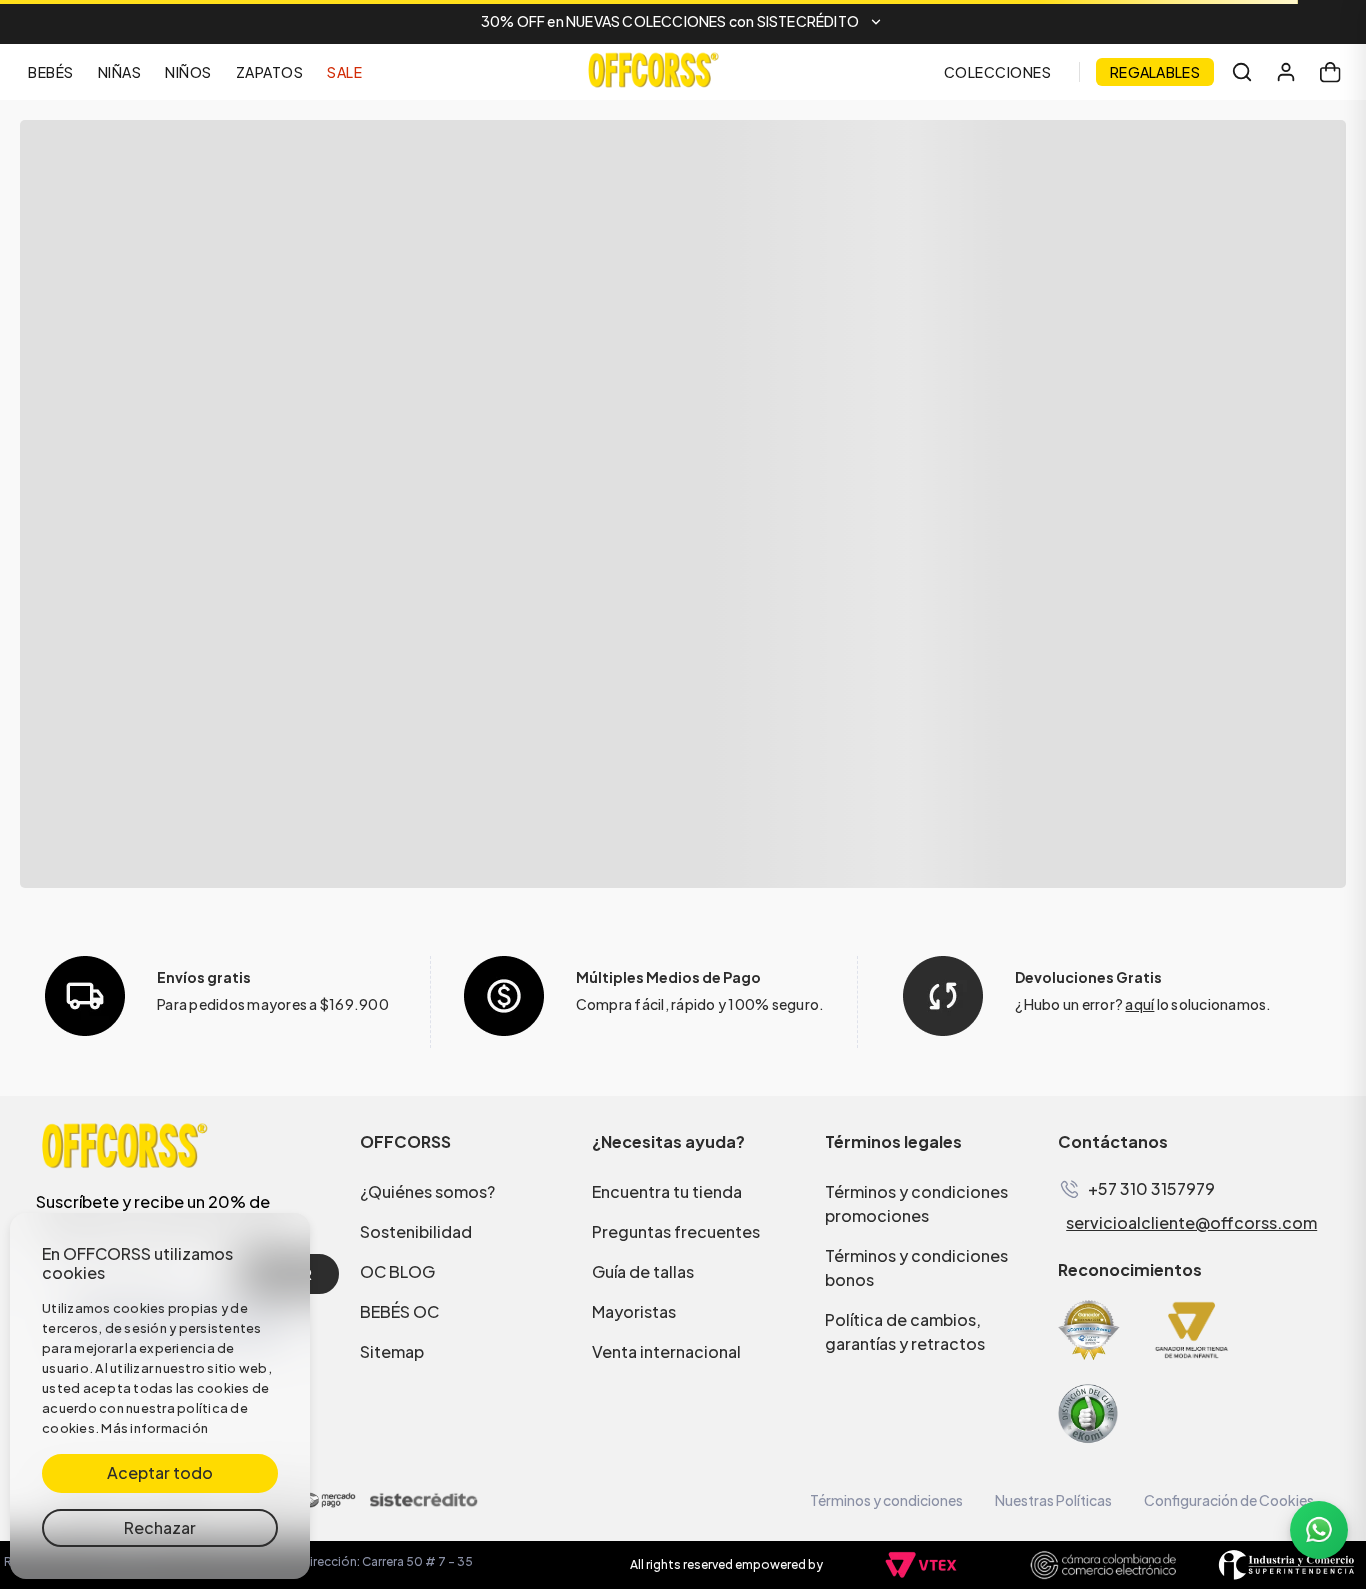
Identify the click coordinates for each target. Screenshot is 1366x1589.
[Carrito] (1330, 72)
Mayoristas (634, 1311)
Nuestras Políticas (1053, 1500)
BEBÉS (51, 72)
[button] (683, 22)
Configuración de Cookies (1229, 1500)
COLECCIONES (998, 72)
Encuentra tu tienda (667, 1191)
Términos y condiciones (886, 1500)
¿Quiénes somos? (427, 1191)
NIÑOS (188, 72)
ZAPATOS (270, 72)
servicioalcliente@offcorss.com (1191, 1223)
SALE (344, 72)
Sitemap (392, 1351)
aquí (1139, 1004)
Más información (154, 1428)
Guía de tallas (643, 1271)
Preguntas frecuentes (676, 1231)
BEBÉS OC (399, 1311)
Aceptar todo (160, 1472)
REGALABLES (1155, 72)
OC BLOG (397, 1271)
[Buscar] (1242, 72)
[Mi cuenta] (1286, 72)
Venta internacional (666, 1351)
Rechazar (160, 1527)
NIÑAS (120, 72)
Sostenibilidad (416, 1231)
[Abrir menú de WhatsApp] (1319, 1530)
